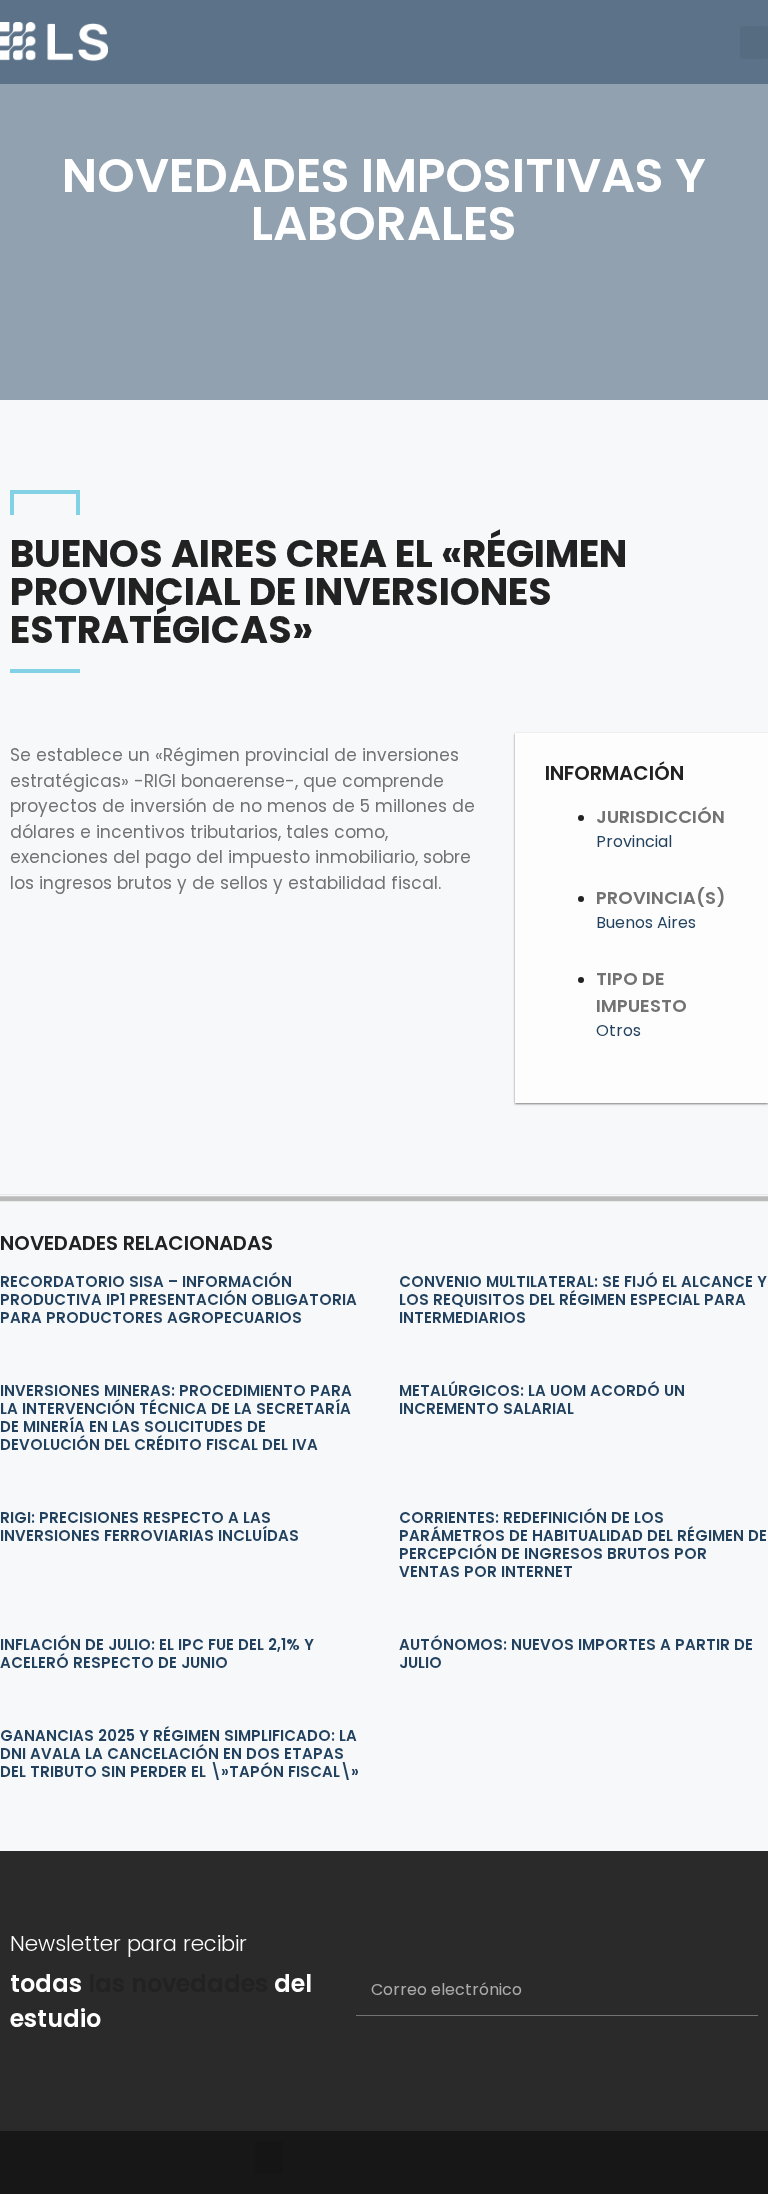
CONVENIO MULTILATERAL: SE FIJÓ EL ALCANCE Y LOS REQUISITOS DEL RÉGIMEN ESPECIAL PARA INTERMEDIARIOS (583, 1299)
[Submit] (718, 1991)
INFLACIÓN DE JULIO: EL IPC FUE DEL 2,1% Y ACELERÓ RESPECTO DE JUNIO (157, 1653)
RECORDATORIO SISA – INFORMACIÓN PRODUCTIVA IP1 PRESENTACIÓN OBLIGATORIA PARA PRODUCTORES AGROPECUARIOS (178, 1299)
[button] (754, 42)
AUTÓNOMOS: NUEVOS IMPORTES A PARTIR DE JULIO (576, 1653)
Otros (618, 1030)
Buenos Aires (646, 922)
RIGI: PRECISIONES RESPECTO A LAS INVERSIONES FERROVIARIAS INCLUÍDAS (149, 1526)
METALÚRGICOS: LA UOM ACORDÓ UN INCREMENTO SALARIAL (542, 1399)
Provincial (634, 841)
